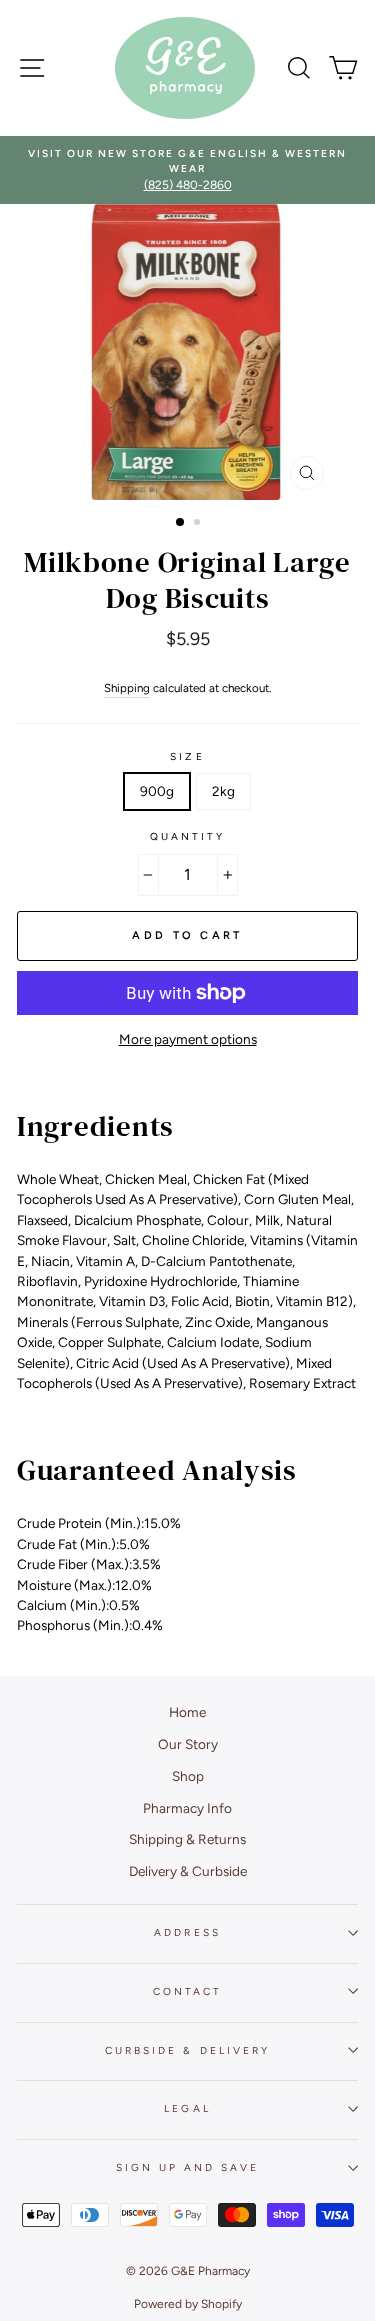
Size (187, 756)
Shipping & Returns (187, 1839)
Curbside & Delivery (187, 2050)
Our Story (188, 1744)
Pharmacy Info (187, 1808)
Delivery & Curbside (188, 1871)
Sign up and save (188, 2167)
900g (157, 791)
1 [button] (181, 523)
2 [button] (199, 524)
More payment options (188, 1039)
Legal (187, 2108)
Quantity (187, 836)
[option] (187, 170)
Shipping (127, 688)
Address (187, 1932)
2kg (223, 791)
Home (187, 1712)
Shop (188, 1776)
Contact (187, 1991)
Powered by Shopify (188, 2304)
